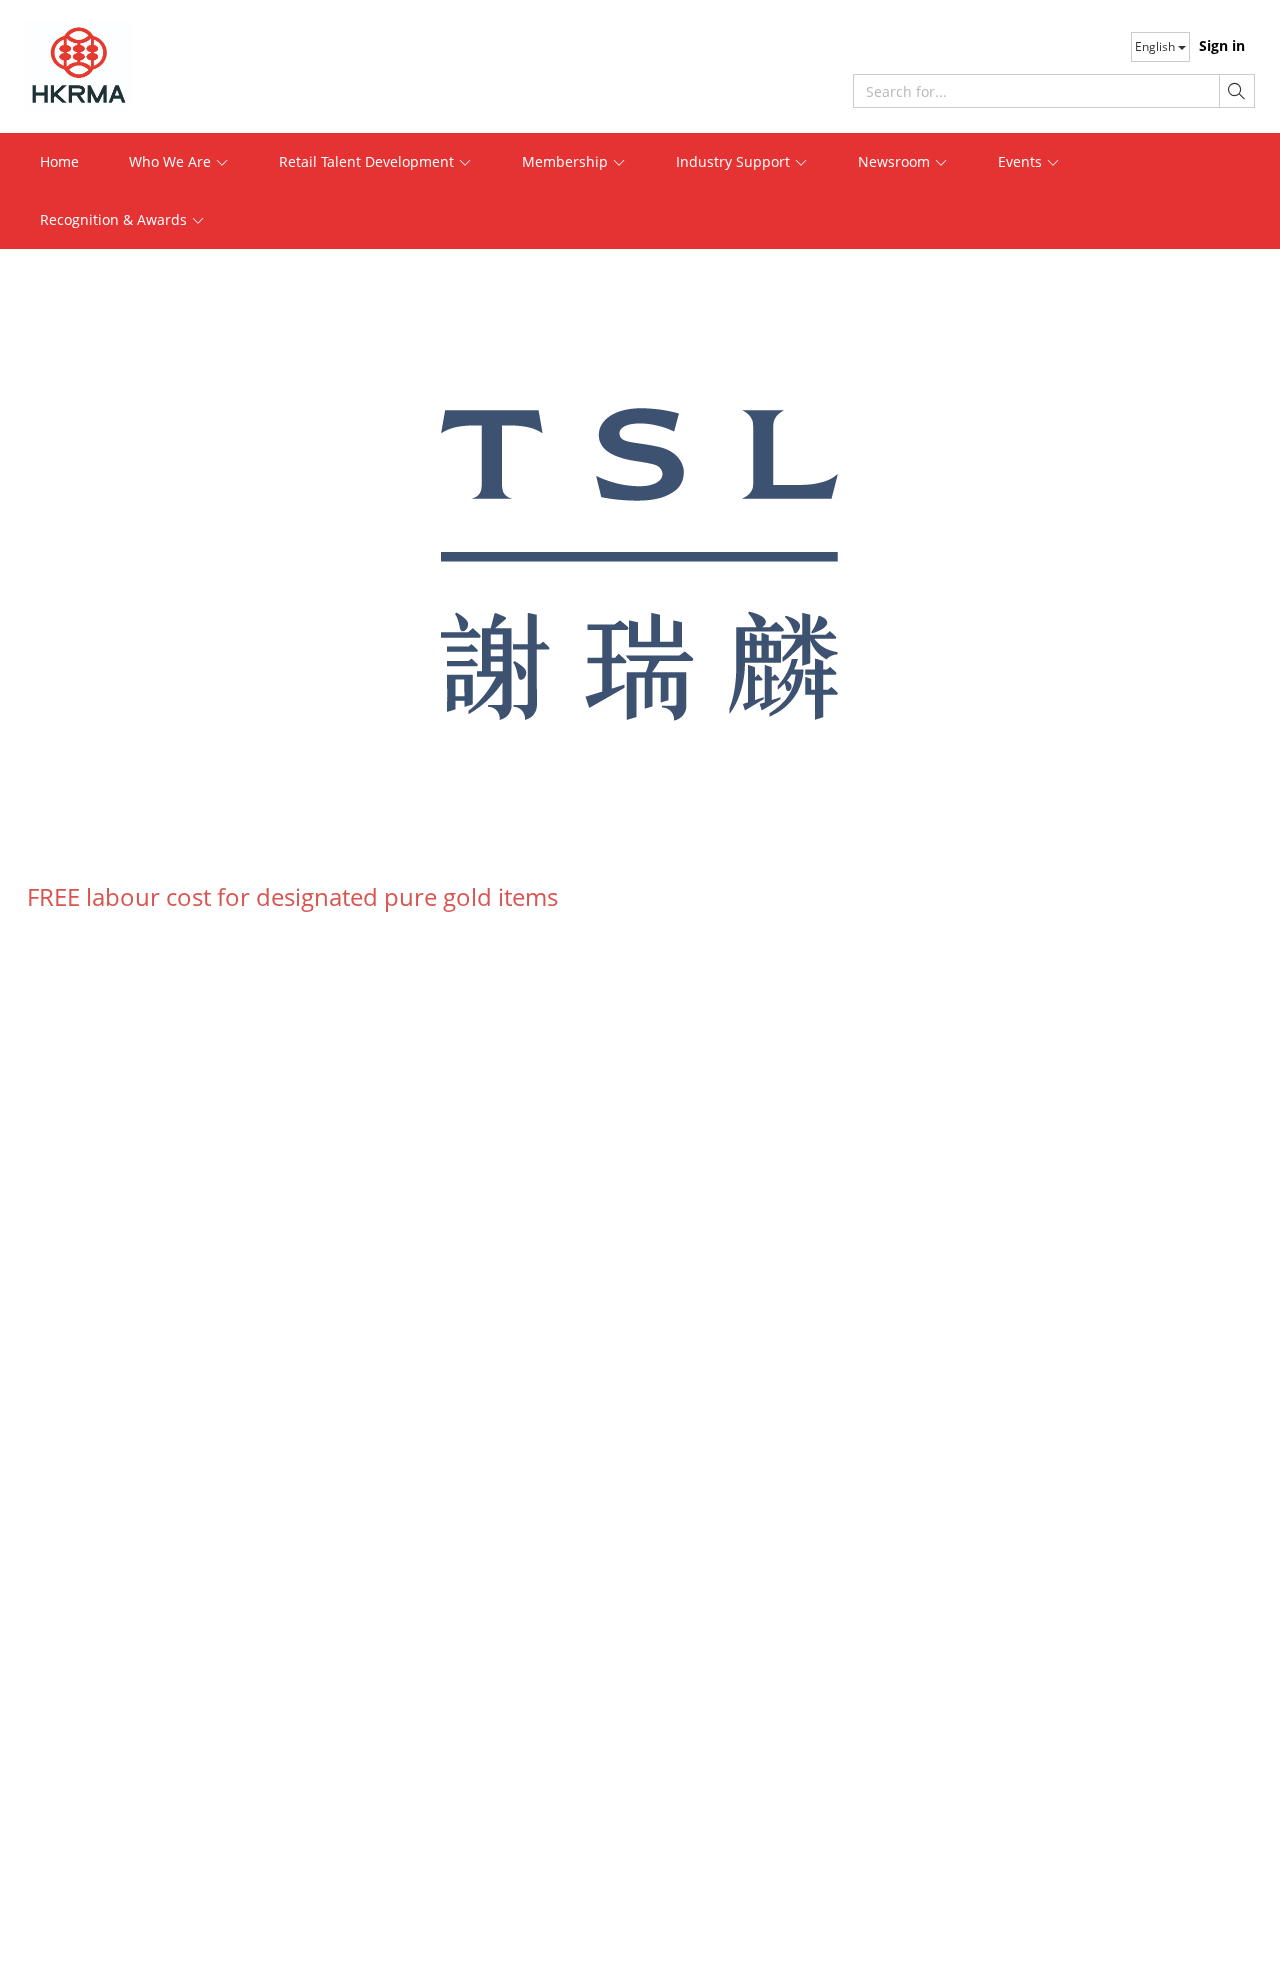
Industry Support (735, 161)
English (1156, 46)
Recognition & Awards (115, 219)
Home (59, 161)
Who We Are (172, 161)
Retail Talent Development (368, 161)
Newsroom (896, 161)
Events (1022, 161)
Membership (567, 161)
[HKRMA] (150, 65)
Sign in (1222, 45)
